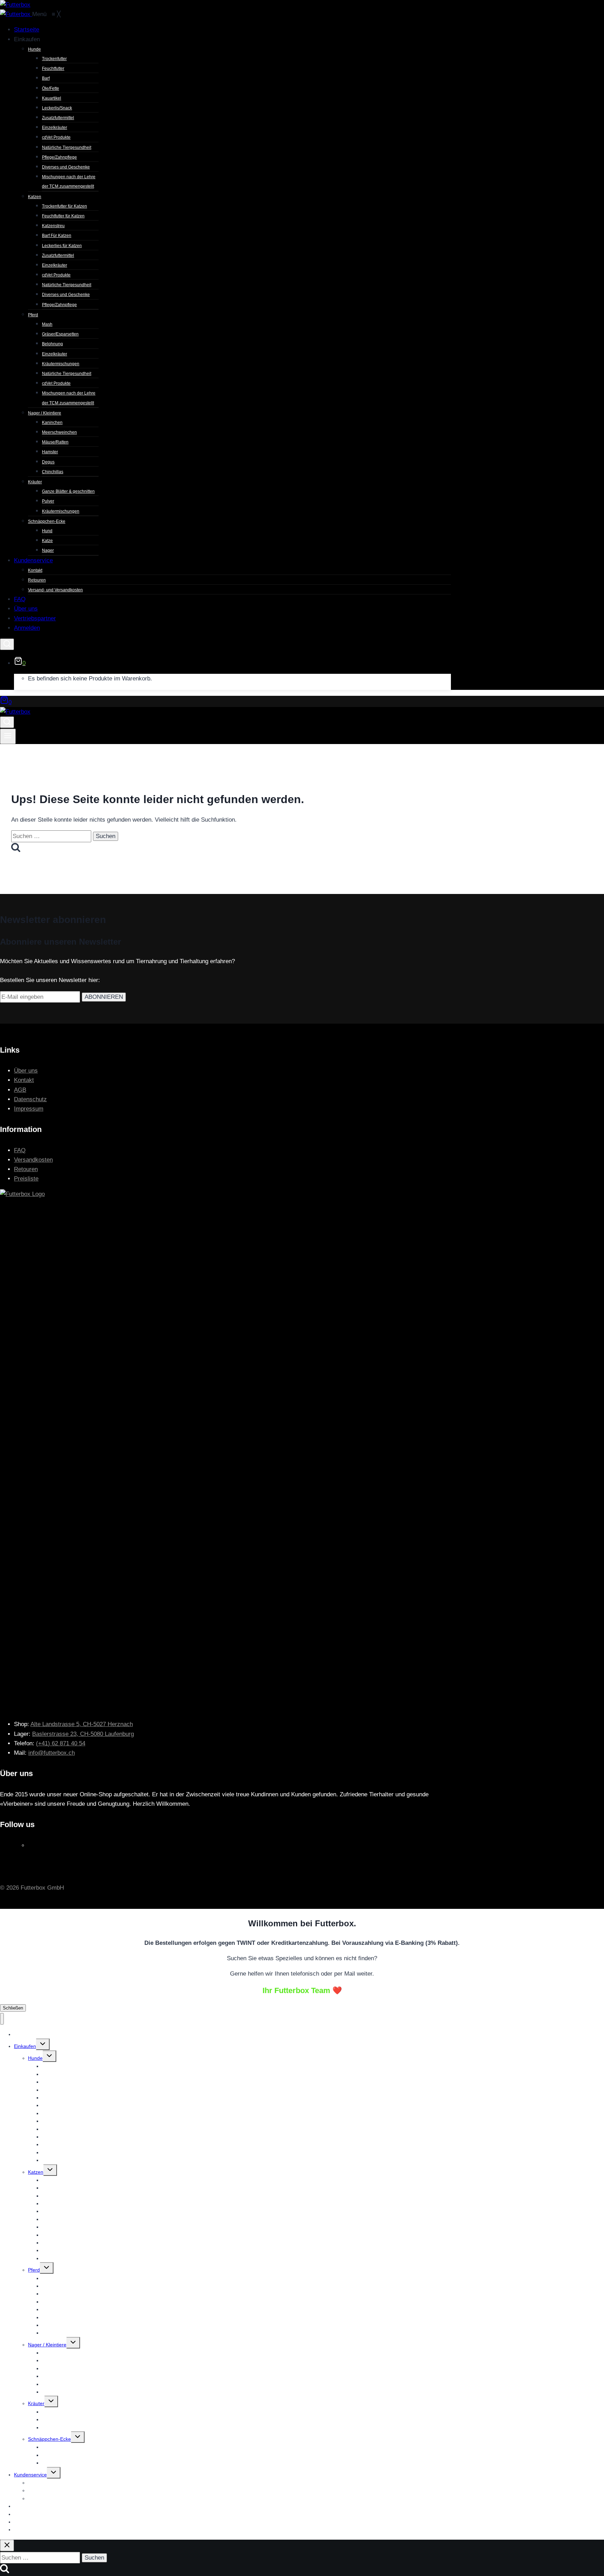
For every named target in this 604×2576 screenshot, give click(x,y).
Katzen (36, 2172)
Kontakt (24, 1080)
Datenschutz (30, 1099)
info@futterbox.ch (52, 1753)
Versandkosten (33, 1160)
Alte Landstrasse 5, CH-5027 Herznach (82, 1724)
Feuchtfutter (55, 2074)
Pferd (34, 2270)
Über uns (26, 1071)
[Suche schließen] (7, 2545)
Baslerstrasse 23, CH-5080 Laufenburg (83, 1734)
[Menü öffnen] (8, 736)
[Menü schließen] (2, 2019)
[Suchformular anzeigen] (7, 644)
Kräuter (36, 2403)
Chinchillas (54, 2392)
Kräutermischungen (64, 2427)
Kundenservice (30, 2475)
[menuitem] (27, 30)
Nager (49, 2463)
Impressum (29, 1109)
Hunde (35, 2058)
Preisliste (26, 1179)
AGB (20, 1090)
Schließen (13, 2008)
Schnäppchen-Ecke (49, 2439)
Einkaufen (25, 2046)
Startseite (24, 2034)
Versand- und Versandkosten (60, 2498)
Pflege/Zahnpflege (62, 2258)
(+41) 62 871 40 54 (61, 1743)
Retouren (26, 1169)
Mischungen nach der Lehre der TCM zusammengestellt (104, 2160)
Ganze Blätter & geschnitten (73, 2412)
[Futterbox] (16, 14)
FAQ (20, 1150)
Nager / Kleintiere (47, 2345)
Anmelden (25, 2530)
